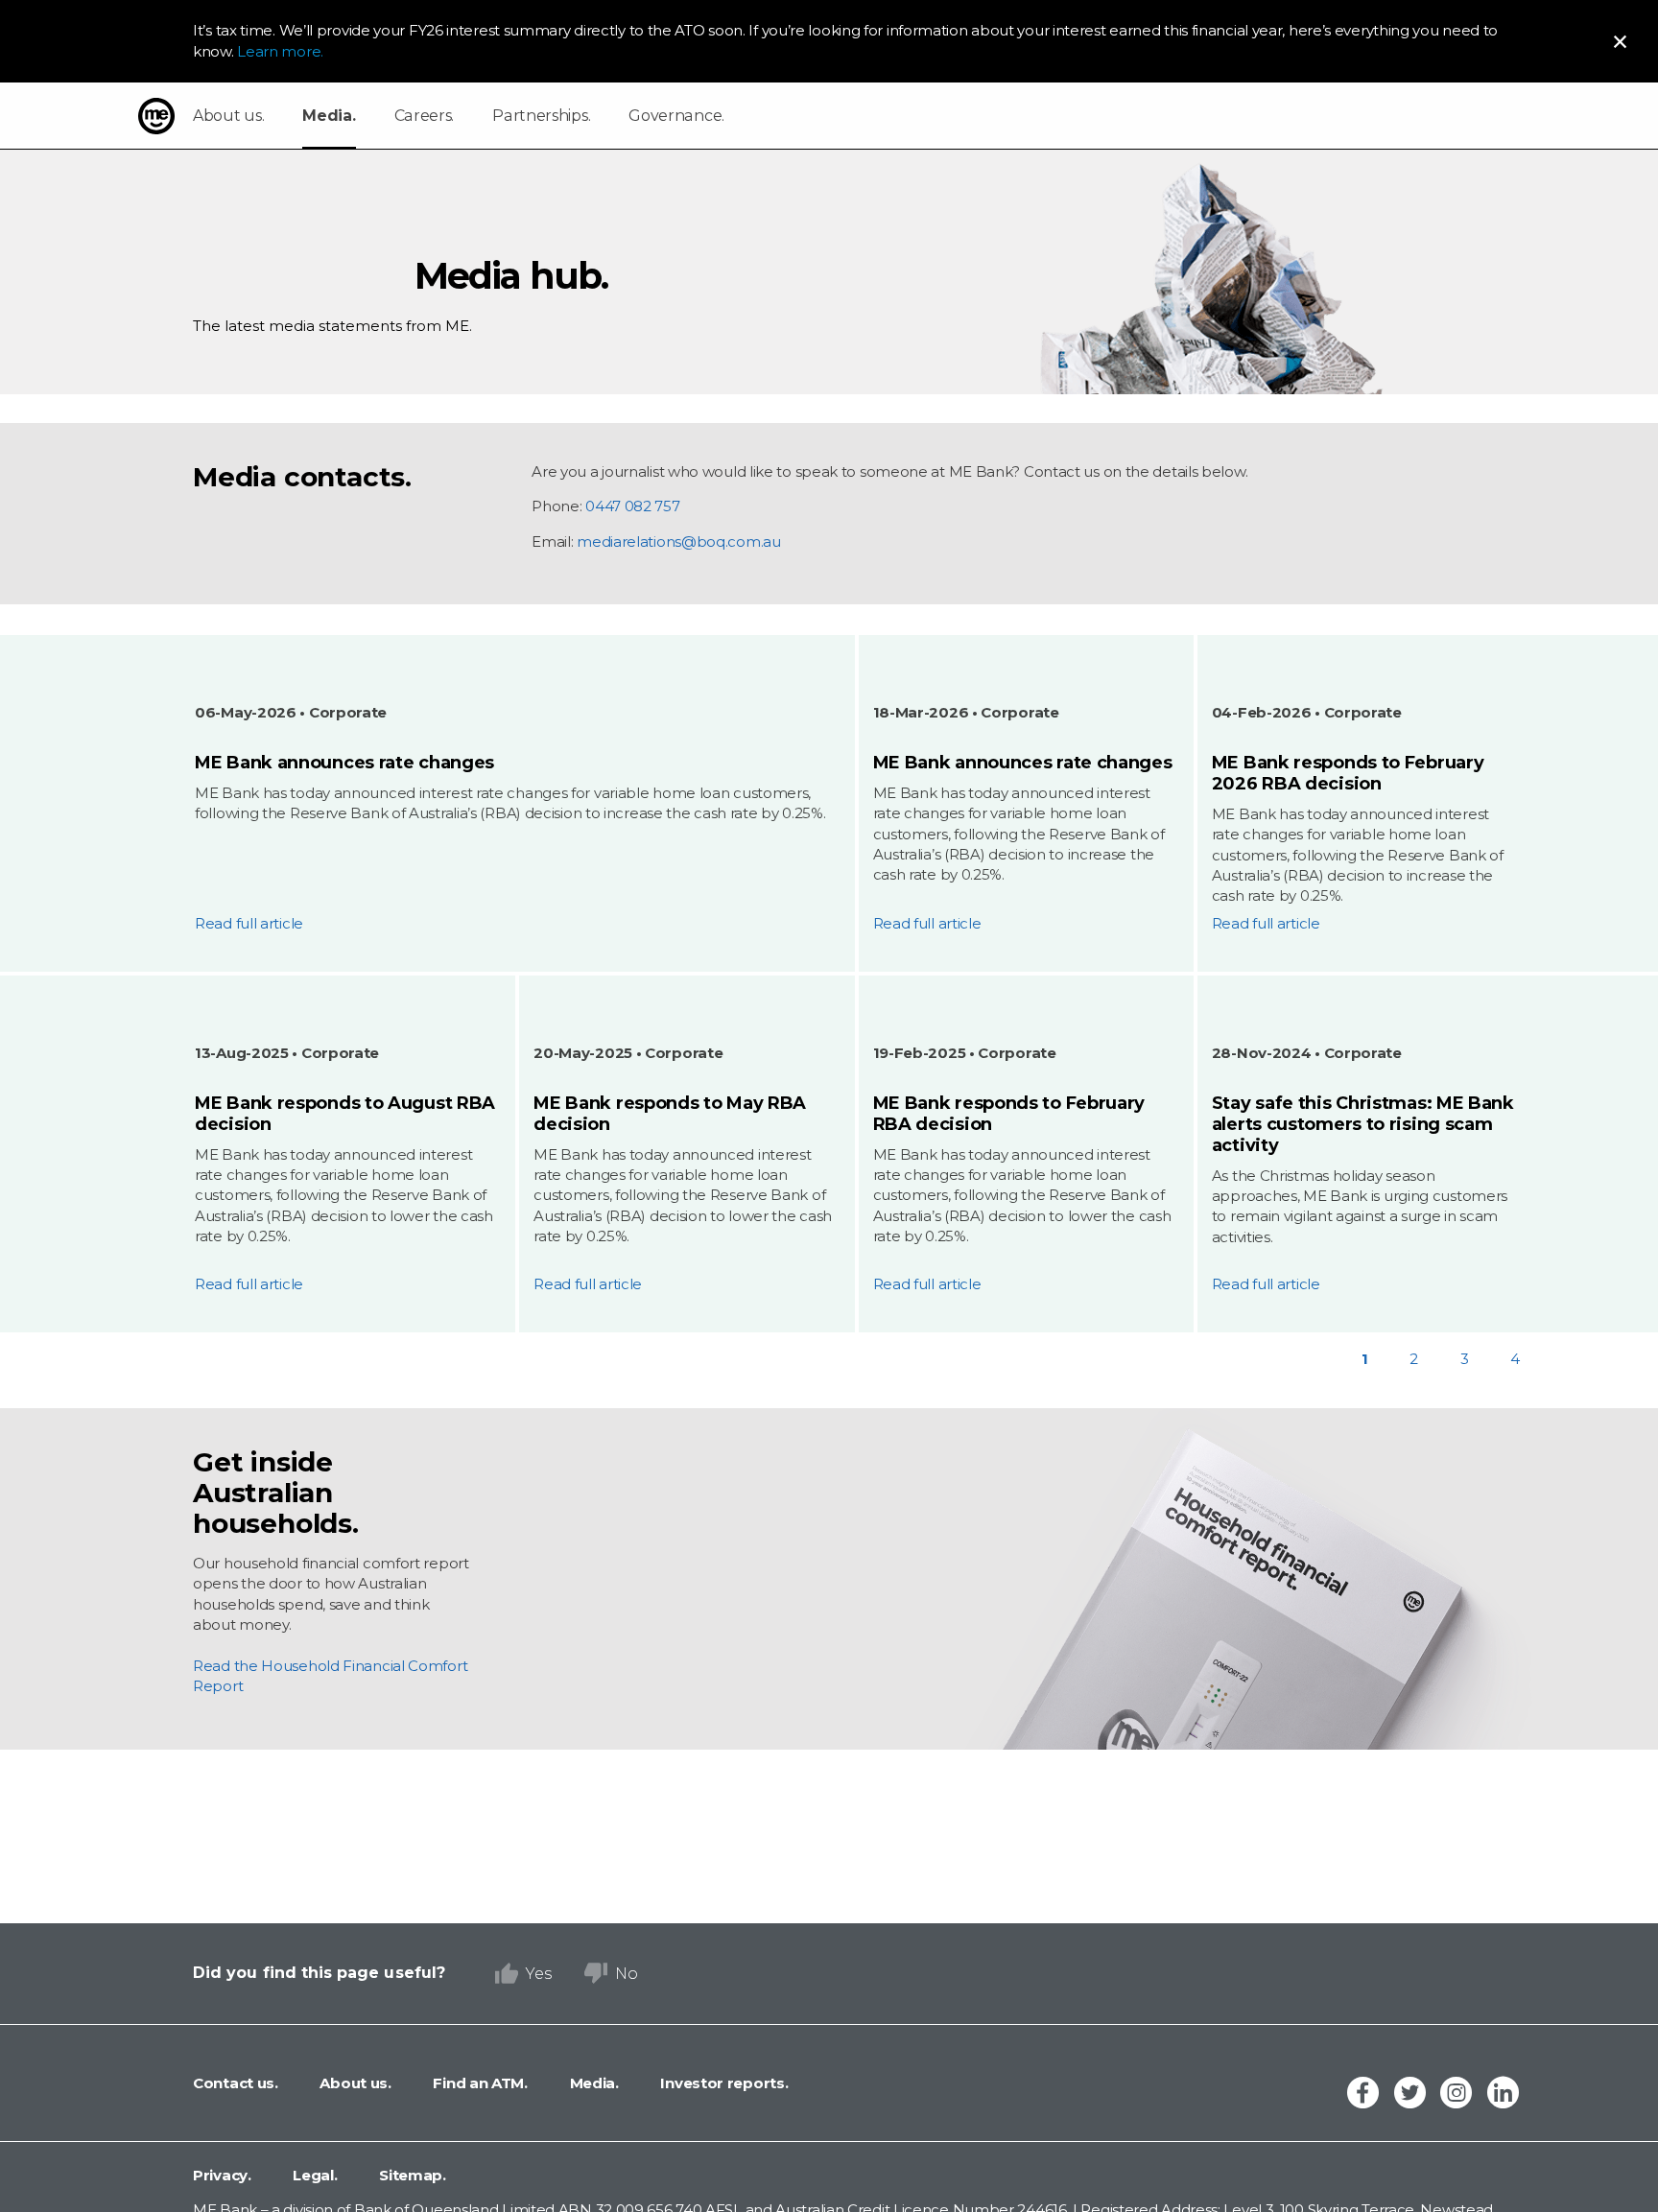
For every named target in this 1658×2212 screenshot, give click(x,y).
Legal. (314, 2175)
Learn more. (280, 51)
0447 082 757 (632, 506)
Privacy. (222, 2175)
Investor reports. (723, 2083)
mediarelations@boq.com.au (679, 541)
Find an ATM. (479, 2083)
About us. (228, 116)
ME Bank (156, 116)
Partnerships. (541, 116)
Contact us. (236, 2083)
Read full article (249, 923)
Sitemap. (411, 2175)
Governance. (676, 116)
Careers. (425, 116)
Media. (329, 116)
